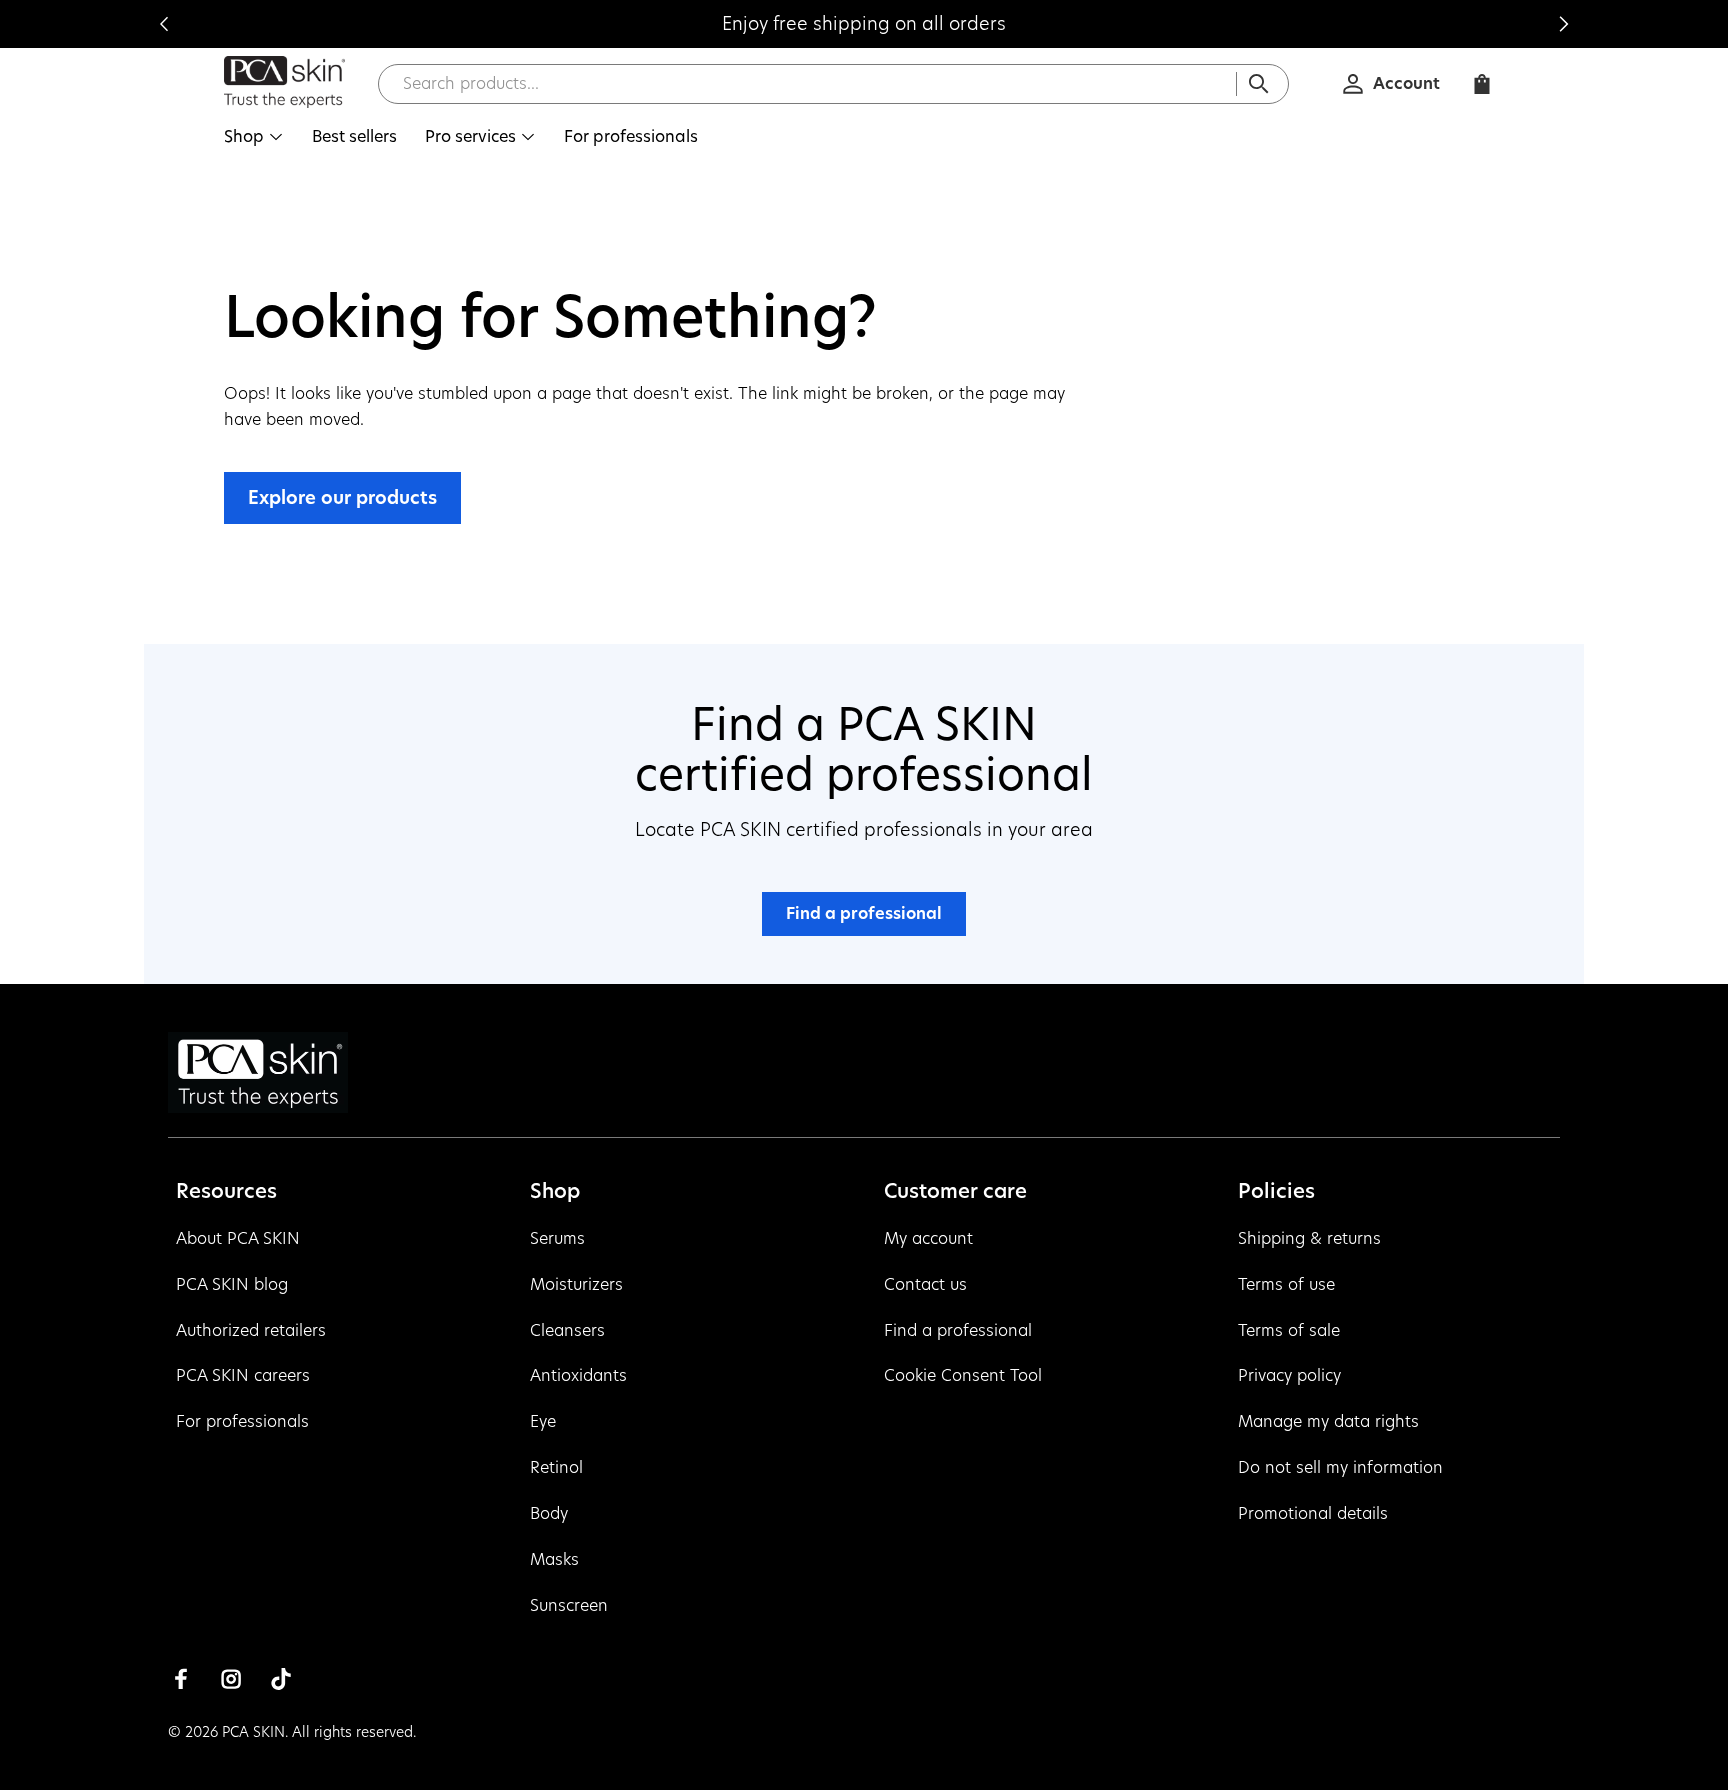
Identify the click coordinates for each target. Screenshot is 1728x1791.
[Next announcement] (1564, 24)
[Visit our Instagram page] (231, 1679)
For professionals (631, 136)
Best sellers (354, 136)
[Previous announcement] (164, 24)
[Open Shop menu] (276, 137)
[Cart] (1482, 84)
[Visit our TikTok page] (281, 1679)
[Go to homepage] (285, 78)
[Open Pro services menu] (528, 137)
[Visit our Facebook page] (181, 1679)
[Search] (1259, 84)
